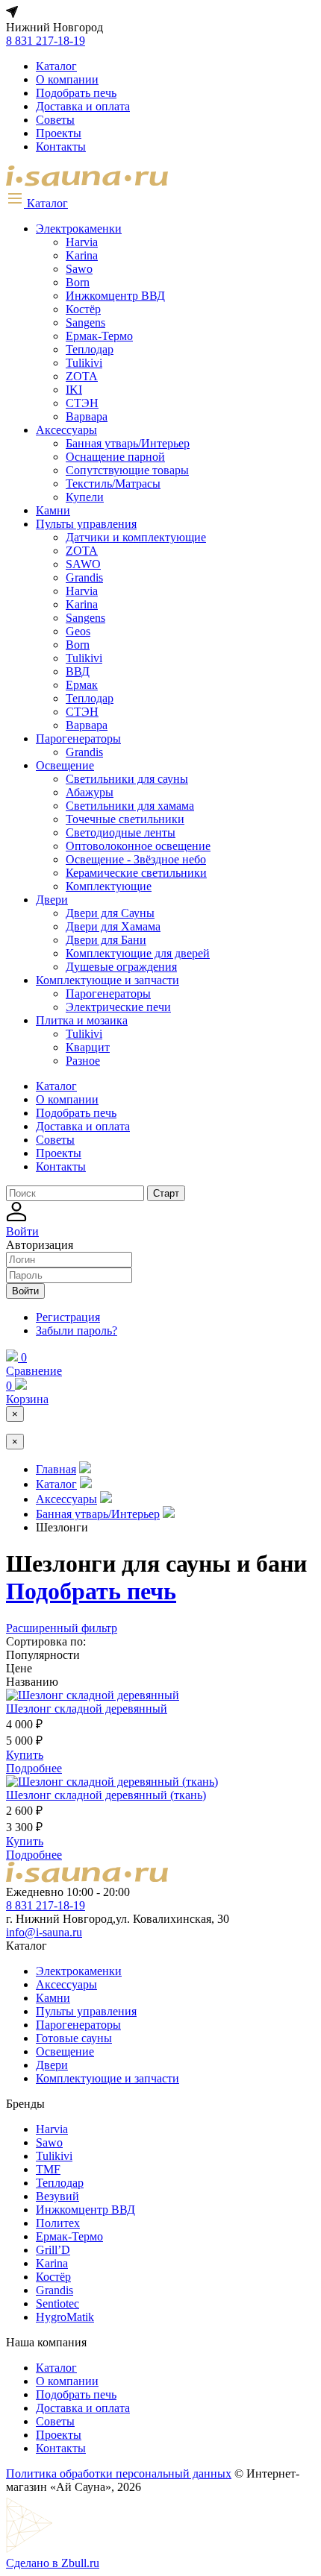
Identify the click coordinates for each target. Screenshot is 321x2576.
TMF (48, 2169)
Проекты (59, 133)
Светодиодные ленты (121, 832)
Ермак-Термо (99, 336)
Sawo (79, 269)
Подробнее (34, 1768)
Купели (85, 497)
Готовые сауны (74, 2038)
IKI (74, 390)
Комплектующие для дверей (138, 953)
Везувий (57, 2196)
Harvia (82, 242)
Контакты (61, 147)
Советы (55, 120)
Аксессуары (66, 430)
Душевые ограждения (121, 967)
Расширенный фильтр (62, 1628)
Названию (32, 1682)
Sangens (85, 322)
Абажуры (90, 792)
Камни (53, 510)
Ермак (82, 685)
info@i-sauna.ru (44, 1932)
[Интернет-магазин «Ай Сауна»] (87, 182)
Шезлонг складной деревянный (87, 1709)
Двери (52, 900)
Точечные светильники (125, 819)
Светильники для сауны (127, 779)
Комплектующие (109, 886)
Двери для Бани (106, 940)
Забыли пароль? (77, 1330)
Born (78, 282)
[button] (37, 203)
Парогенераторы (78, 739)
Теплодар (90, 349)
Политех (58, 2223)
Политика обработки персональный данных (119, 2473)
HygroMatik (65, 2317)
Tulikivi (84, 363)
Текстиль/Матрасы (113, 484)
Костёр (83, 309)
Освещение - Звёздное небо (136, 859)
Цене (19, 1668)
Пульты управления (86, 524)
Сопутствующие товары (127, 470)
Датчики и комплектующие (136, 537)
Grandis (84, 577)
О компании (67, 79)
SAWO (83, 564)
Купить (25, 1755)
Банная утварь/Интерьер (128, 443)
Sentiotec (57, 2303)
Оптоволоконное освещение (138, 846)
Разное (83, 1061)
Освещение (65, 765)
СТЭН (82, 403)
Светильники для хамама (130, 806)
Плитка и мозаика (82, 1020)
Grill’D (53, 2250)
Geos (78, 631)
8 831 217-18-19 (46, 41)
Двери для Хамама (113, 926)
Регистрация (68, 1317)
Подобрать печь (76, 93)
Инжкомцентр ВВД (115, 296)
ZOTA (82, 376)
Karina (82, 255)
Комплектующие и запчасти (107, 980)
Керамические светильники (136, 873)
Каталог (56, 66)
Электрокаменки (79, 229)
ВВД (78, 671)
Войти (25, 1291)
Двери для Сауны (110, 913)
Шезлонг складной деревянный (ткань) (106, 1795)
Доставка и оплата (83, 106)
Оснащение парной (115, 457)
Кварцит (88, 1047)
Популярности (43, 1655)
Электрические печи (118, 1007)
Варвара (87, 416)
